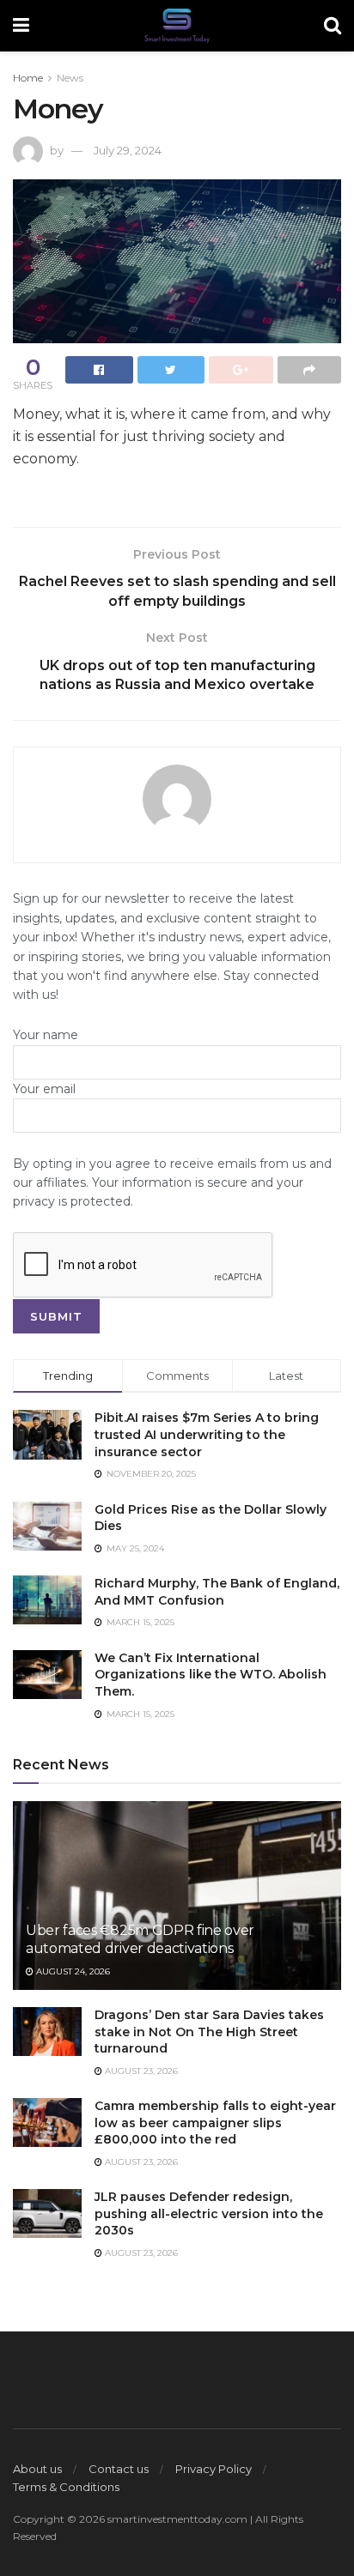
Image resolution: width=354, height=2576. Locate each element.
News (70, 78)
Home (28, 78)
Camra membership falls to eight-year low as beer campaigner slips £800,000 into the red (215, 2122)
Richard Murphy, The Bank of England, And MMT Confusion (217, 1592)
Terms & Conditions (66, 2487)
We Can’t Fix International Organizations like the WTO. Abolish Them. (211, 1675)
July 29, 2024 (128, 150)
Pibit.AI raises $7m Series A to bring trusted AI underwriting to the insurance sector (207, 1434)
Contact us (119, 2469)
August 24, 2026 (72, 1971)
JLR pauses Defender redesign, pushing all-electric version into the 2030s (209, 2213)
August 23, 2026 (140, 2071)
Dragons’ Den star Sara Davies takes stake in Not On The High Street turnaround (209, 2032)
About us (37, 2469)
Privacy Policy (214, 2469)
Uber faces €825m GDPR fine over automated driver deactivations (140, 1939)
